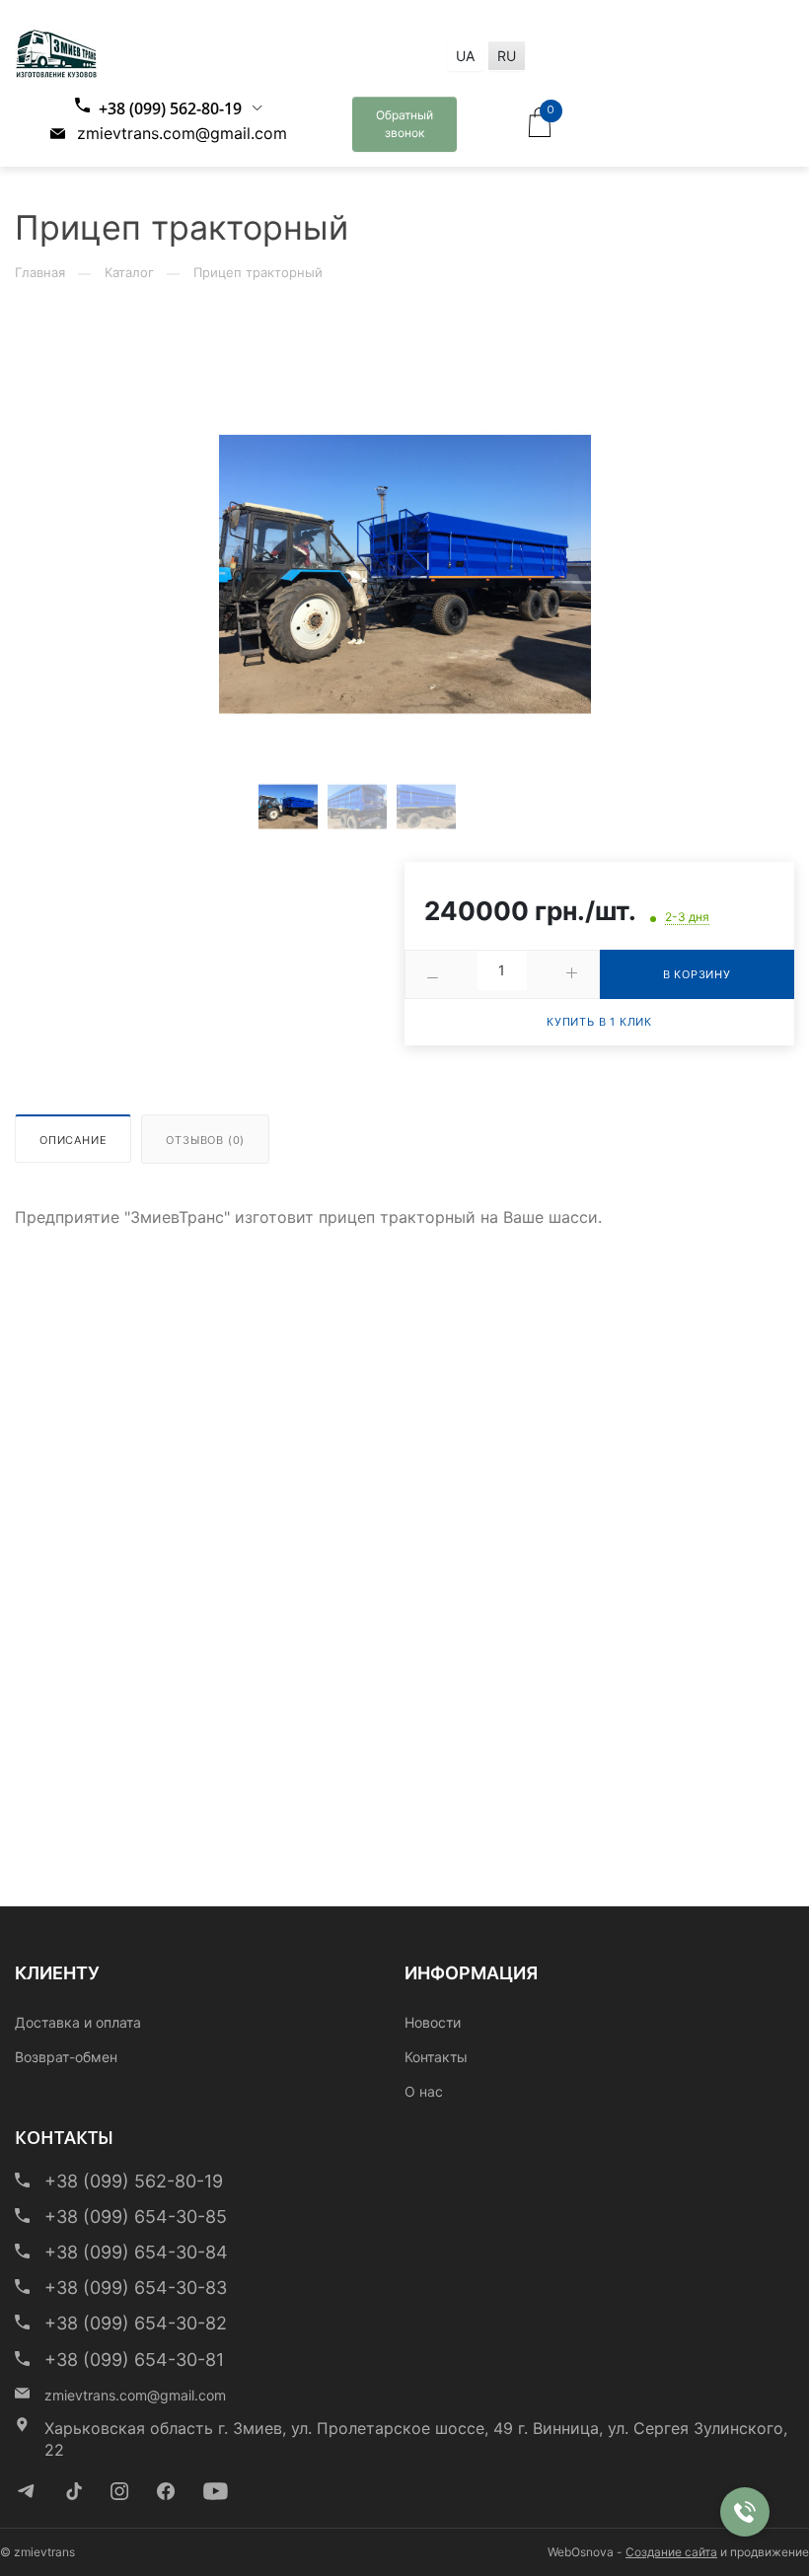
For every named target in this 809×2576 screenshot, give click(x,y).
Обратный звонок (404, 124)
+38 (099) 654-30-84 (136, 2252)
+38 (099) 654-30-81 (134, 2360)
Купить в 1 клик (599, 1022)
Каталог (129, 272)
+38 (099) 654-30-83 (136, 2288)
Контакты (436, 2057)
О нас (424, 2091)
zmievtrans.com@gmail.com (180, 133)
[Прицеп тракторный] (405, 574)
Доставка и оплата (78, 2022)
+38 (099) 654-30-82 (136, 2323)
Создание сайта (671, 2552)
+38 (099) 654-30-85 (136, 2217)
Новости (433, 2022)
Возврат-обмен (66, 2057)
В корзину (697, 974)
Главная (40, 272)
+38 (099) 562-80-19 (168, 108)
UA (465, 56)
